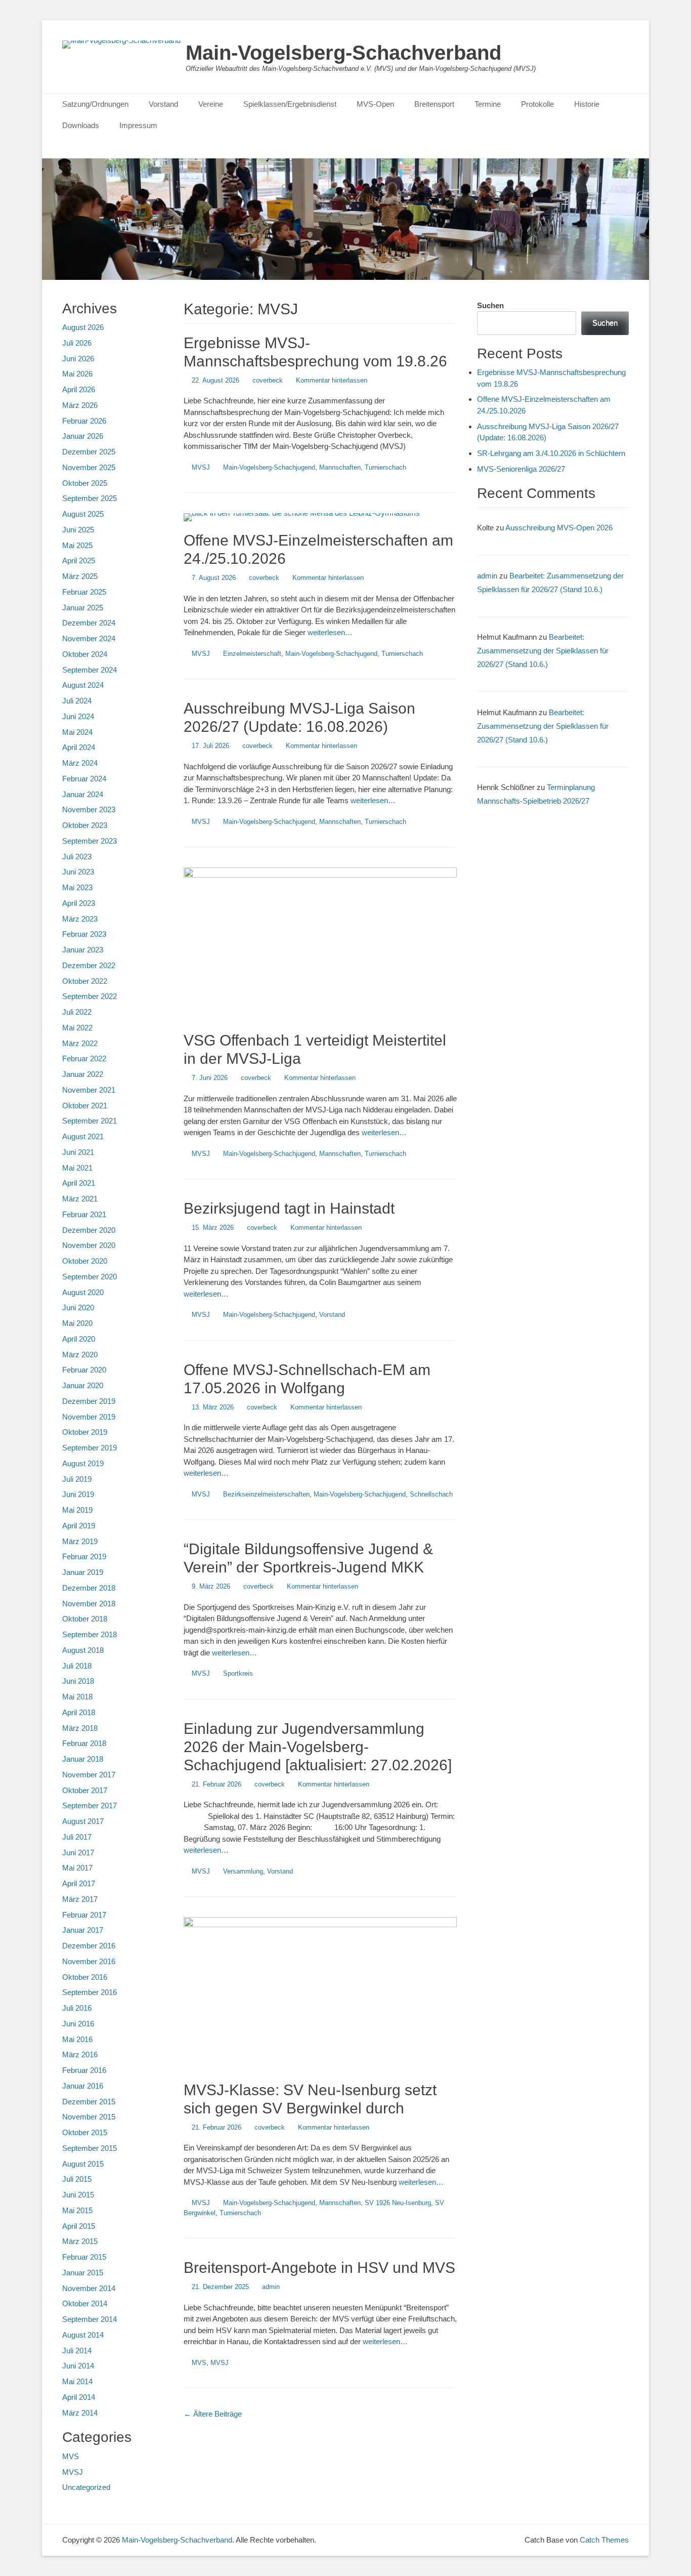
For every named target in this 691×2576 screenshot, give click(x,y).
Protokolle (537, 104)
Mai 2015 (77, 2210)
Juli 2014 (77, 2351)
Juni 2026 (78, 359)
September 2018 (90, 1634)
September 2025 (90, 498)
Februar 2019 (84, 1556)
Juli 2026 (77, 343)
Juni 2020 (78, 1307)
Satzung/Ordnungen (95, 104)
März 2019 (80, 1541)
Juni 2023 (78, 872)
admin (271, 2287)
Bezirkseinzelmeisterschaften (266, 1494)
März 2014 (80, 2413)
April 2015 (79, 2226)
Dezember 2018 (89, 1588)
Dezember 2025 (89, 452)
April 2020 (79, 1339)
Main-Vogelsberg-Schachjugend (269, 467)
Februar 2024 (84, 779)
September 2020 (90, 1277)
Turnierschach (385, 467)
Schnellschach (431, 1494)
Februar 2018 (84, 1743)
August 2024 (83, 685)
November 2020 (89, 1245)
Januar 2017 (83, 1930)
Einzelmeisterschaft (252, 654)
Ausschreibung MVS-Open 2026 (559, 528)
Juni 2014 (78, 2366)
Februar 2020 (84, 1370)
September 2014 (90, 2319)
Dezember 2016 (89, 1946)
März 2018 (80, 1728)
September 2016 (90, 1992)
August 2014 (83, 2335)
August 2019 (83, 1463)
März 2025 (80, 576)
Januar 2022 (83, 1074)
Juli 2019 (77, 1479)
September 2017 (90, 1805)
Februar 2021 (84, 1214)
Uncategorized (86, 2487)
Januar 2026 (83, 436)
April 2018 (79, 1712)
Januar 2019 (83, 1572)
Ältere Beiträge (213, 2414)
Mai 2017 (77, 1868)
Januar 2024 (83, 794)
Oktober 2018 (85, 1619)
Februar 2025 (84, 592)
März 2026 (80, 405)
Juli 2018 (77, 1666)
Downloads (81, 125)
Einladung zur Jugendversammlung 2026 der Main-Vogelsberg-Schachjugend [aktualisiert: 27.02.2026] (318, 1747)
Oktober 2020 (85, 1261)
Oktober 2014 (85, 2303)
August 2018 (83, 1650)
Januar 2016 (83, 2086)
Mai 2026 (77, 374)
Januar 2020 (83, 1385)
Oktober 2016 (85, 1977)
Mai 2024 (77, 732)
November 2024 (89, 638)
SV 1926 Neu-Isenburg (398, 2203)
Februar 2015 (84, 2257)
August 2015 (83, 2164)
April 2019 (79, 1526)
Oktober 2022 (85, 981)
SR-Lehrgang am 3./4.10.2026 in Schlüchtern (551, 453)
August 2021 (83, 1136)
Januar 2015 (83, 2273)
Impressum (138, 125)
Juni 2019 (78, 1494)
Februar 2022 (84, 1058)
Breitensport (434, 104)
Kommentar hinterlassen (332, 380)
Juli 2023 (77, 857)
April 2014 (79, 2397)
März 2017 (80, 1899)
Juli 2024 (77, 701)
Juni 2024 (78, 716)
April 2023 (79, 903)
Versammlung (243, 1871)
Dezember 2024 (89, 623)
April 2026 (79, 389)
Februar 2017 (84, 1915)
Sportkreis (238, 1673)
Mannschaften (340, 467)
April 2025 (79, 560)
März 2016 (80, 2054)
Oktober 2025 (85, 483)
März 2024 (80, 763)
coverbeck (268, 380)
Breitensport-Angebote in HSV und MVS (319, 2268)
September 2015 (90, 2148)
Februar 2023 (84, 934)
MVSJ (201, 467)
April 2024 (79, 747)
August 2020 (83, 1292)
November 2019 (89, 1417)
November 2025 (89, 467)
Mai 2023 (77, 887)
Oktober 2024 (85, 654)
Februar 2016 (84, 2070)
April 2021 (79, 1183)
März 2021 (80, 1199)
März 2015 (80, 2241)
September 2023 (90, 841)
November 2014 (89, 2288)
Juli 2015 (77, 2179)
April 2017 (79, 1883)
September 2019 (90, 1448)
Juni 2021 (78, 1152)
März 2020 (80, 1355)
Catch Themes (604, 2540)
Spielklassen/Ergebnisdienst (290, 104)
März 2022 (80, 1043)
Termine (488, 104)
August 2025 (83, 514)
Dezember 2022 (89, 965)
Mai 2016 (77, 2039)
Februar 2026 (84, 421)
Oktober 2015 (85, 2132)
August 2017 (83, 1821)
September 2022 (90, 996)
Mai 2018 (77, 1697)
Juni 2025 (78, 530)
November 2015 (89, 2117)
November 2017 (89, 1775)
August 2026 (83, 327)
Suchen (490, 305)
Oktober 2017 (85, 1790)
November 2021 (89, 1090)
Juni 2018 (78, 1681)
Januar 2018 (83, 1759)
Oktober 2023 (85, 825)
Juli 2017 (77, 1837)
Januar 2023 (83, 950)
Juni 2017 (78, 1853)
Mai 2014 (77, 2381)
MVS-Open (375, 104)
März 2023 (80, 919)
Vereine (211, 104)
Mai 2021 (77, 1168)
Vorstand (163, 104)
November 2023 (89, 809)
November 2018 (89, 1604)
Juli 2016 (77, 2008)
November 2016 (89, 1961)
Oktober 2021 (85, 1106)
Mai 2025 (77, 545)
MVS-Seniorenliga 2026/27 (521, 469)
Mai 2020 (77, 1323)
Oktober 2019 (85, 1432)
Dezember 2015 (89, 2102)
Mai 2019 (77, 1510)
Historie (587, 104)
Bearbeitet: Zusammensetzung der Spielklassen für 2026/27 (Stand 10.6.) (543, 651)
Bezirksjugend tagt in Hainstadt (289, 1208)
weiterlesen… (330, 632)
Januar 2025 (83, 608)
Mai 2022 (77, 1028)
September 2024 (90, 670)
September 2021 (90, 1121)
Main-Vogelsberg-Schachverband (343, 53)
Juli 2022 (77, 1012)
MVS (199, 2363)
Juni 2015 (78, 2195)
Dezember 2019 (89, 1401)
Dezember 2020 (89, 1230)
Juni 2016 (78, 2024)
